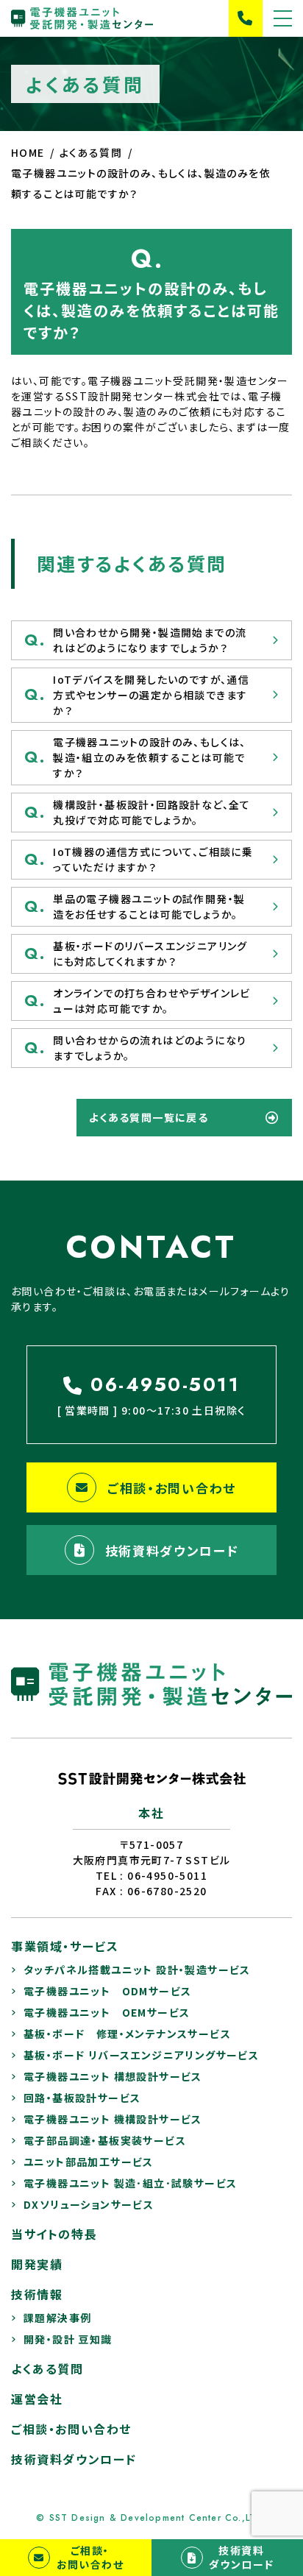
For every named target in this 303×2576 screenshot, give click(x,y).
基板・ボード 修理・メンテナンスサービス (127, 2034)
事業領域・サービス (65, 1946)
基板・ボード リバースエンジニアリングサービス (141, 2055)
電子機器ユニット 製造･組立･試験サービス (130, 2183)
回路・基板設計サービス (82, 2098)
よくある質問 (47, 2368)
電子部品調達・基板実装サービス (105, 2140)
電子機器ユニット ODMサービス (107, 1991)
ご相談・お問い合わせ (172, 1488)
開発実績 (37, 2264)
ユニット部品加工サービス (89, 2162)
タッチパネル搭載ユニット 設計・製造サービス (137, 1970)
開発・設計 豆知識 (68, 2339)
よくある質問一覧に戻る (149, 1117)
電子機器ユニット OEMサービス (107, 2012)
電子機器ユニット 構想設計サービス (113, 2076)
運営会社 (37, 2399)
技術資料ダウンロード (172, 1550)
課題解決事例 (57, 2318)
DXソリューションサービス (89, 2204)
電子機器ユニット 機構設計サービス (113, 2119)
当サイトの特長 (54, 2234)
